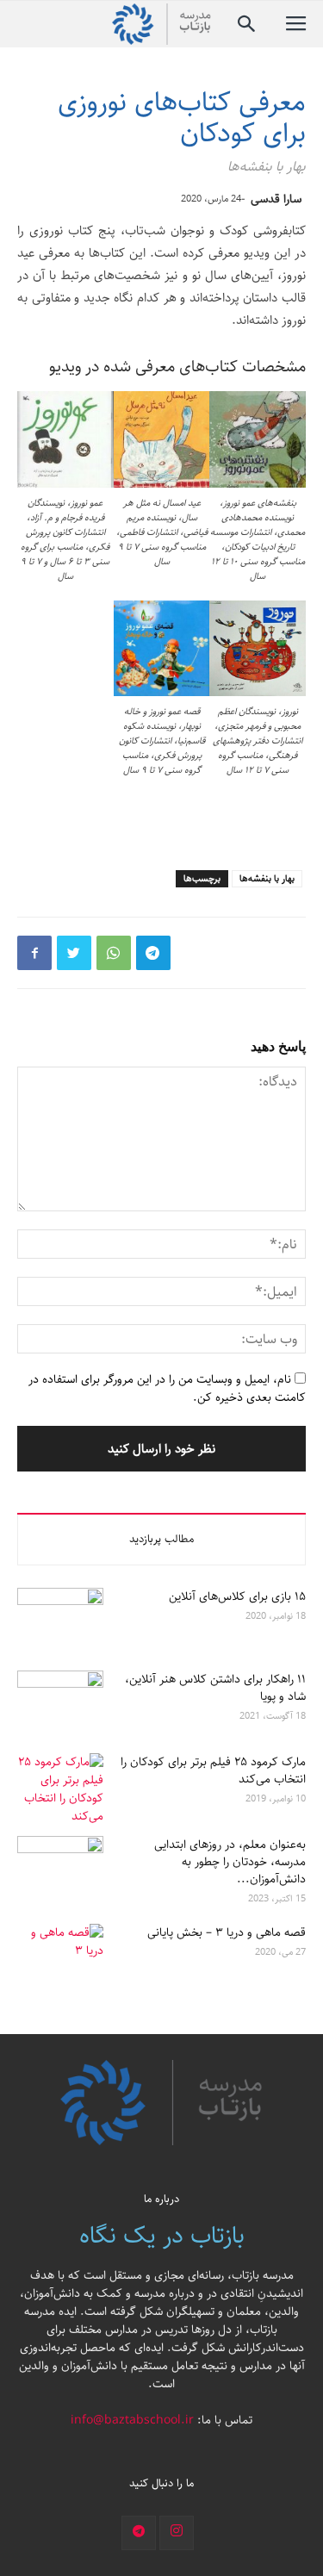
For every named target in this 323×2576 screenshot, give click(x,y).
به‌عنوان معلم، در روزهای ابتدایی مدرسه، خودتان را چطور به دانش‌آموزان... (230, 1862)
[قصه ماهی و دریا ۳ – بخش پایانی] (60, 1954)
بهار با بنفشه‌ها (267, 878)
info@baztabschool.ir (132, 2420)
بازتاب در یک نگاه (162, 2236)
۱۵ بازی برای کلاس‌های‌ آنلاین (237, 1596)
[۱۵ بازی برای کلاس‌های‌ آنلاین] (60, 1618)
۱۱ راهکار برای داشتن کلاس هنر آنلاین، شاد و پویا (215, 1688)
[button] (247, 24)
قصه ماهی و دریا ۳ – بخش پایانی (227, 1932)
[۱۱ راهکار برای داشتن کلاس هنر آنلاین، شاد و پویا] (60, 1701)
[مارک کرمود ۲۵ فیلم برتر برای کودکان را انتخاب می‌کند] (60, 1789)
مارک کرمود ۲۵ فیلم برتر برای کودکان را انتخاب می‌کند (213, 1770)
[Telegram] (139, 2533)
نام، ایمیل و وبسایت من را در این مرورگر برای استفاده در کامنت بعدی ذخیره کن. (167, 1388)
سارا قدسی (276, 199)
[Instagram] (177, 2533)
